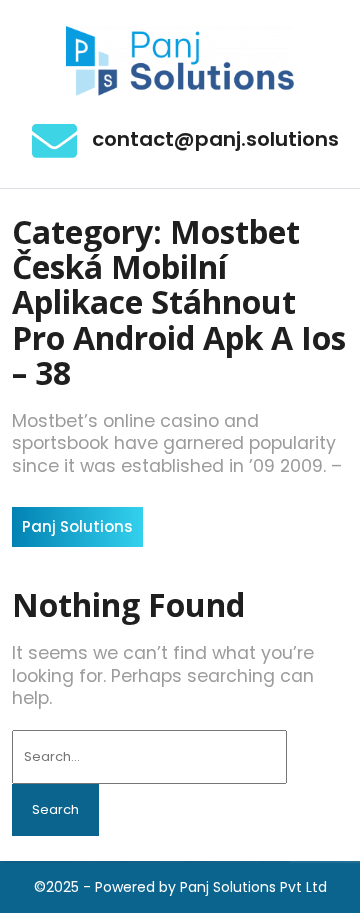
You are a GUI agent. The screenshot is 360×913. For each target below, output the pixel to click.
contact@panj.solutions (215, 139)
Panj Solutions (77, 526)
